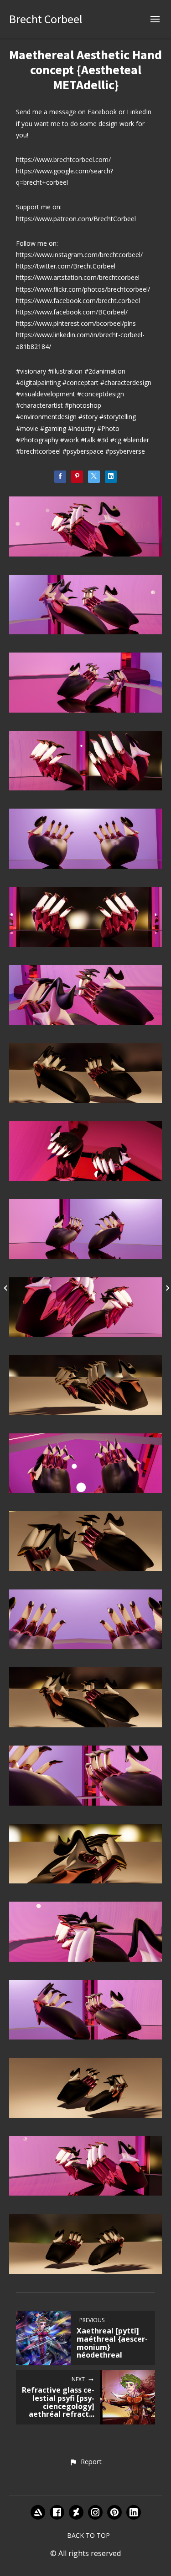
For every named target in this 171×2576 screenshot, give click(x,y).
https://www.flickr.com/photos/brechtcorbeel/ (83, 289)
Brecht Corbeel (46, 19)
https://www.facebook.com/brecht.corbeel (78, 301)
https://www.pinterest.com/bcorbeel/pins (76, 323)
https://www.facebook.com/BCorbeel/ (72, 312)
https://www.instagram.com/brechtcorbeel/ (79, 255)
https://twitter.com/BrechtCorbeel (66, 266)
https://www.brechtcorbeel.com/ (63, 159)
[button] (85, 2462)
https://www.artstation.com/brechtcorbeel (78, 277)
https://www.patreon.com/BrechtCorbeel (76, 219)
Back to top (88, 2535)
